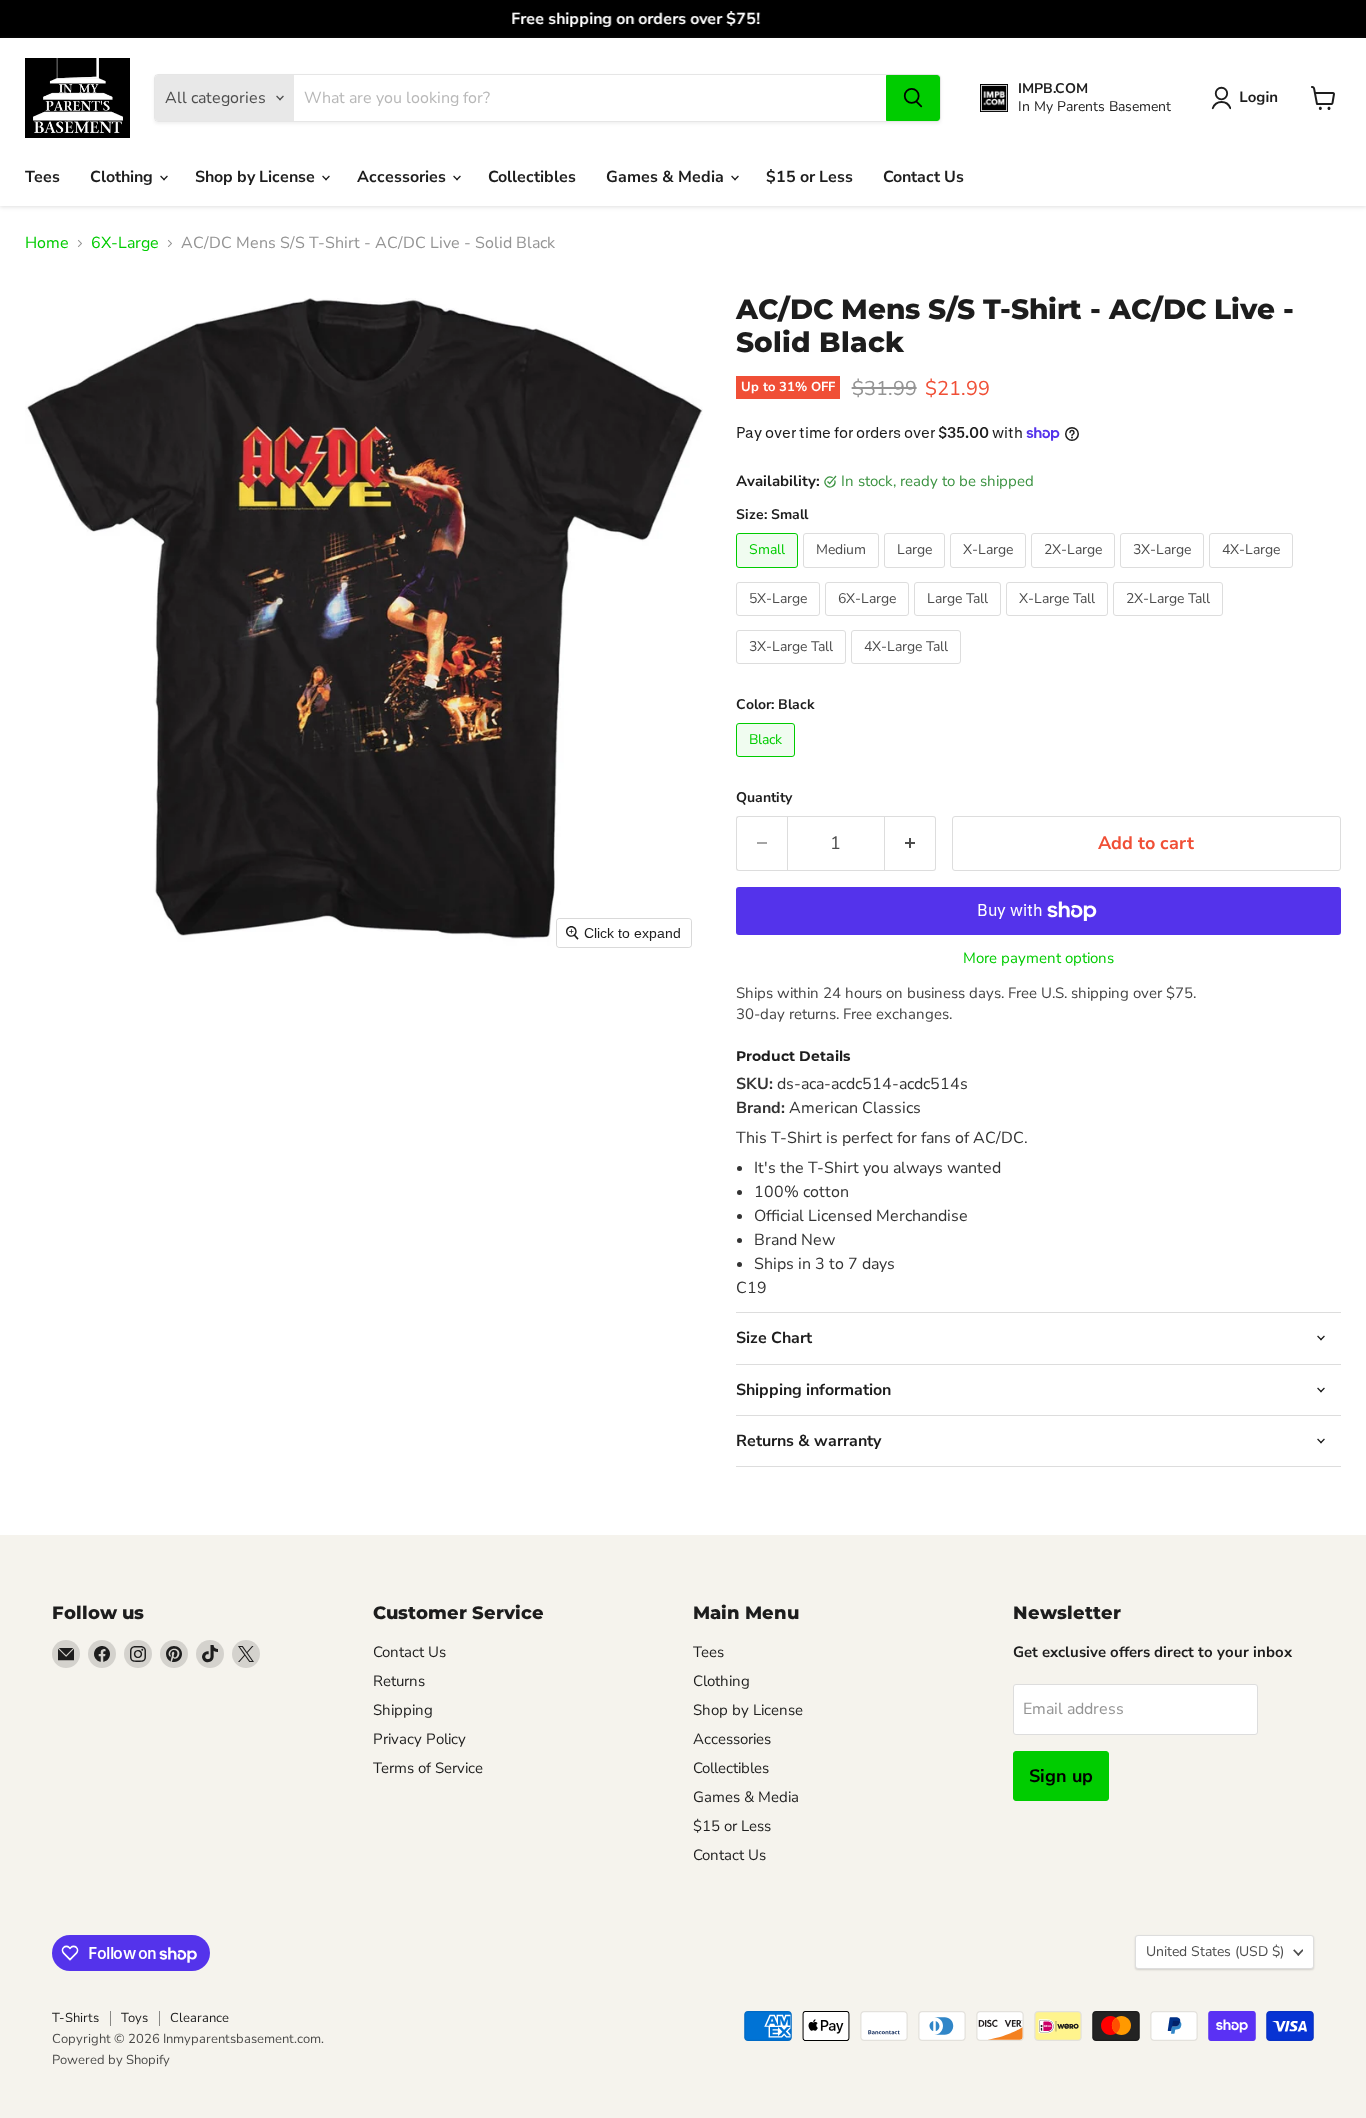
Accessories (403, 177)
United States (1215, 1951)
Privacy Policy (419, 1739)
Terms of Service (428, 1768)
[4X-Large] (1253, 573)
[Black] (768, 762)
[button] (1248, 98)
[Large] (917, 573)
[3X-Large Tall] (793, 669)
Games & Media (667, 177)
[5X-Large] (780, 621)
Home (47, 243)
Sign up (1061, 1776)
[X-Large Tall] (1059, 621)
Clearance (199, 2018)
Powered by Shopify (111, 2060)
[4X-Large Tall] (908, 669)
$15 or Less (809, 177)
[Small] (769, 573)
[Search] (913, 98)
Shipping (403, 1710)
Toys (134, 2018)
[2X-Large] (1075, 573)
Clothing (123, 177)
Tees (42, 177)
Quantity (764, 798)
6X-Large (125, 243)
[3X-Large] (1164, 573)
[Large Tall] (960, 621)
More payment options (1038, 958)
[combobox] (590, 98)
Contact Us (923, 177)
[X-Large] (990, 573)
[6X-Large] (869, 621)
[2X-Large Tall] (1170, 621)
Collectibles (532, 177)
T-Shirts (75, 2018)
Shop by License (257, 177)
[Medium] (843, 573)
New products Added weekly (683, 19)
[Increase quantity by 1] (910, 843)
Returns (399, 1681)
